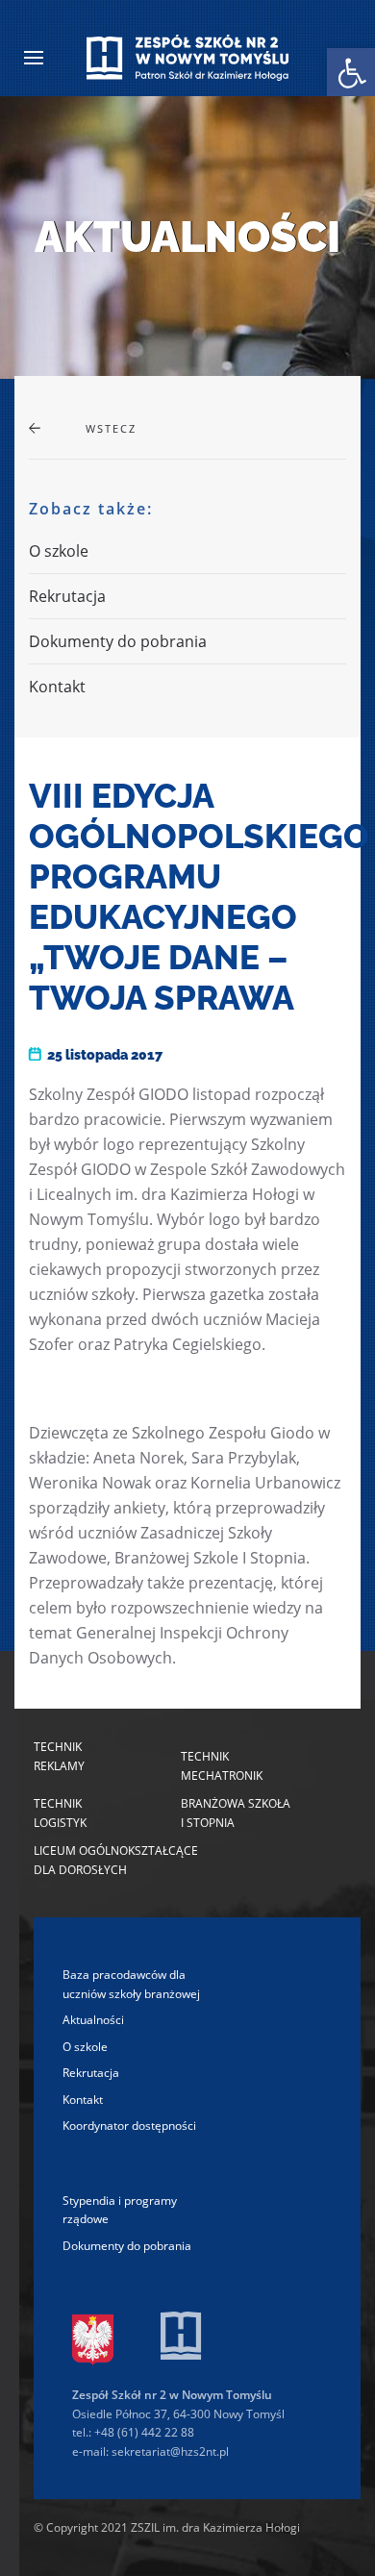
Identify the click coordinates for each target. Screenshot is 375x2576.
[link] (351, 72)
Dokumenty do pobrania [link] (118, 641)
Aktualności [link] (93, 2020)
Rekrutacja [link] (67, 596)
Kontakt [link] (57, 687)
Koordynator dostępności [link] (129, 2126)
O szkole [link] (59, 551)
